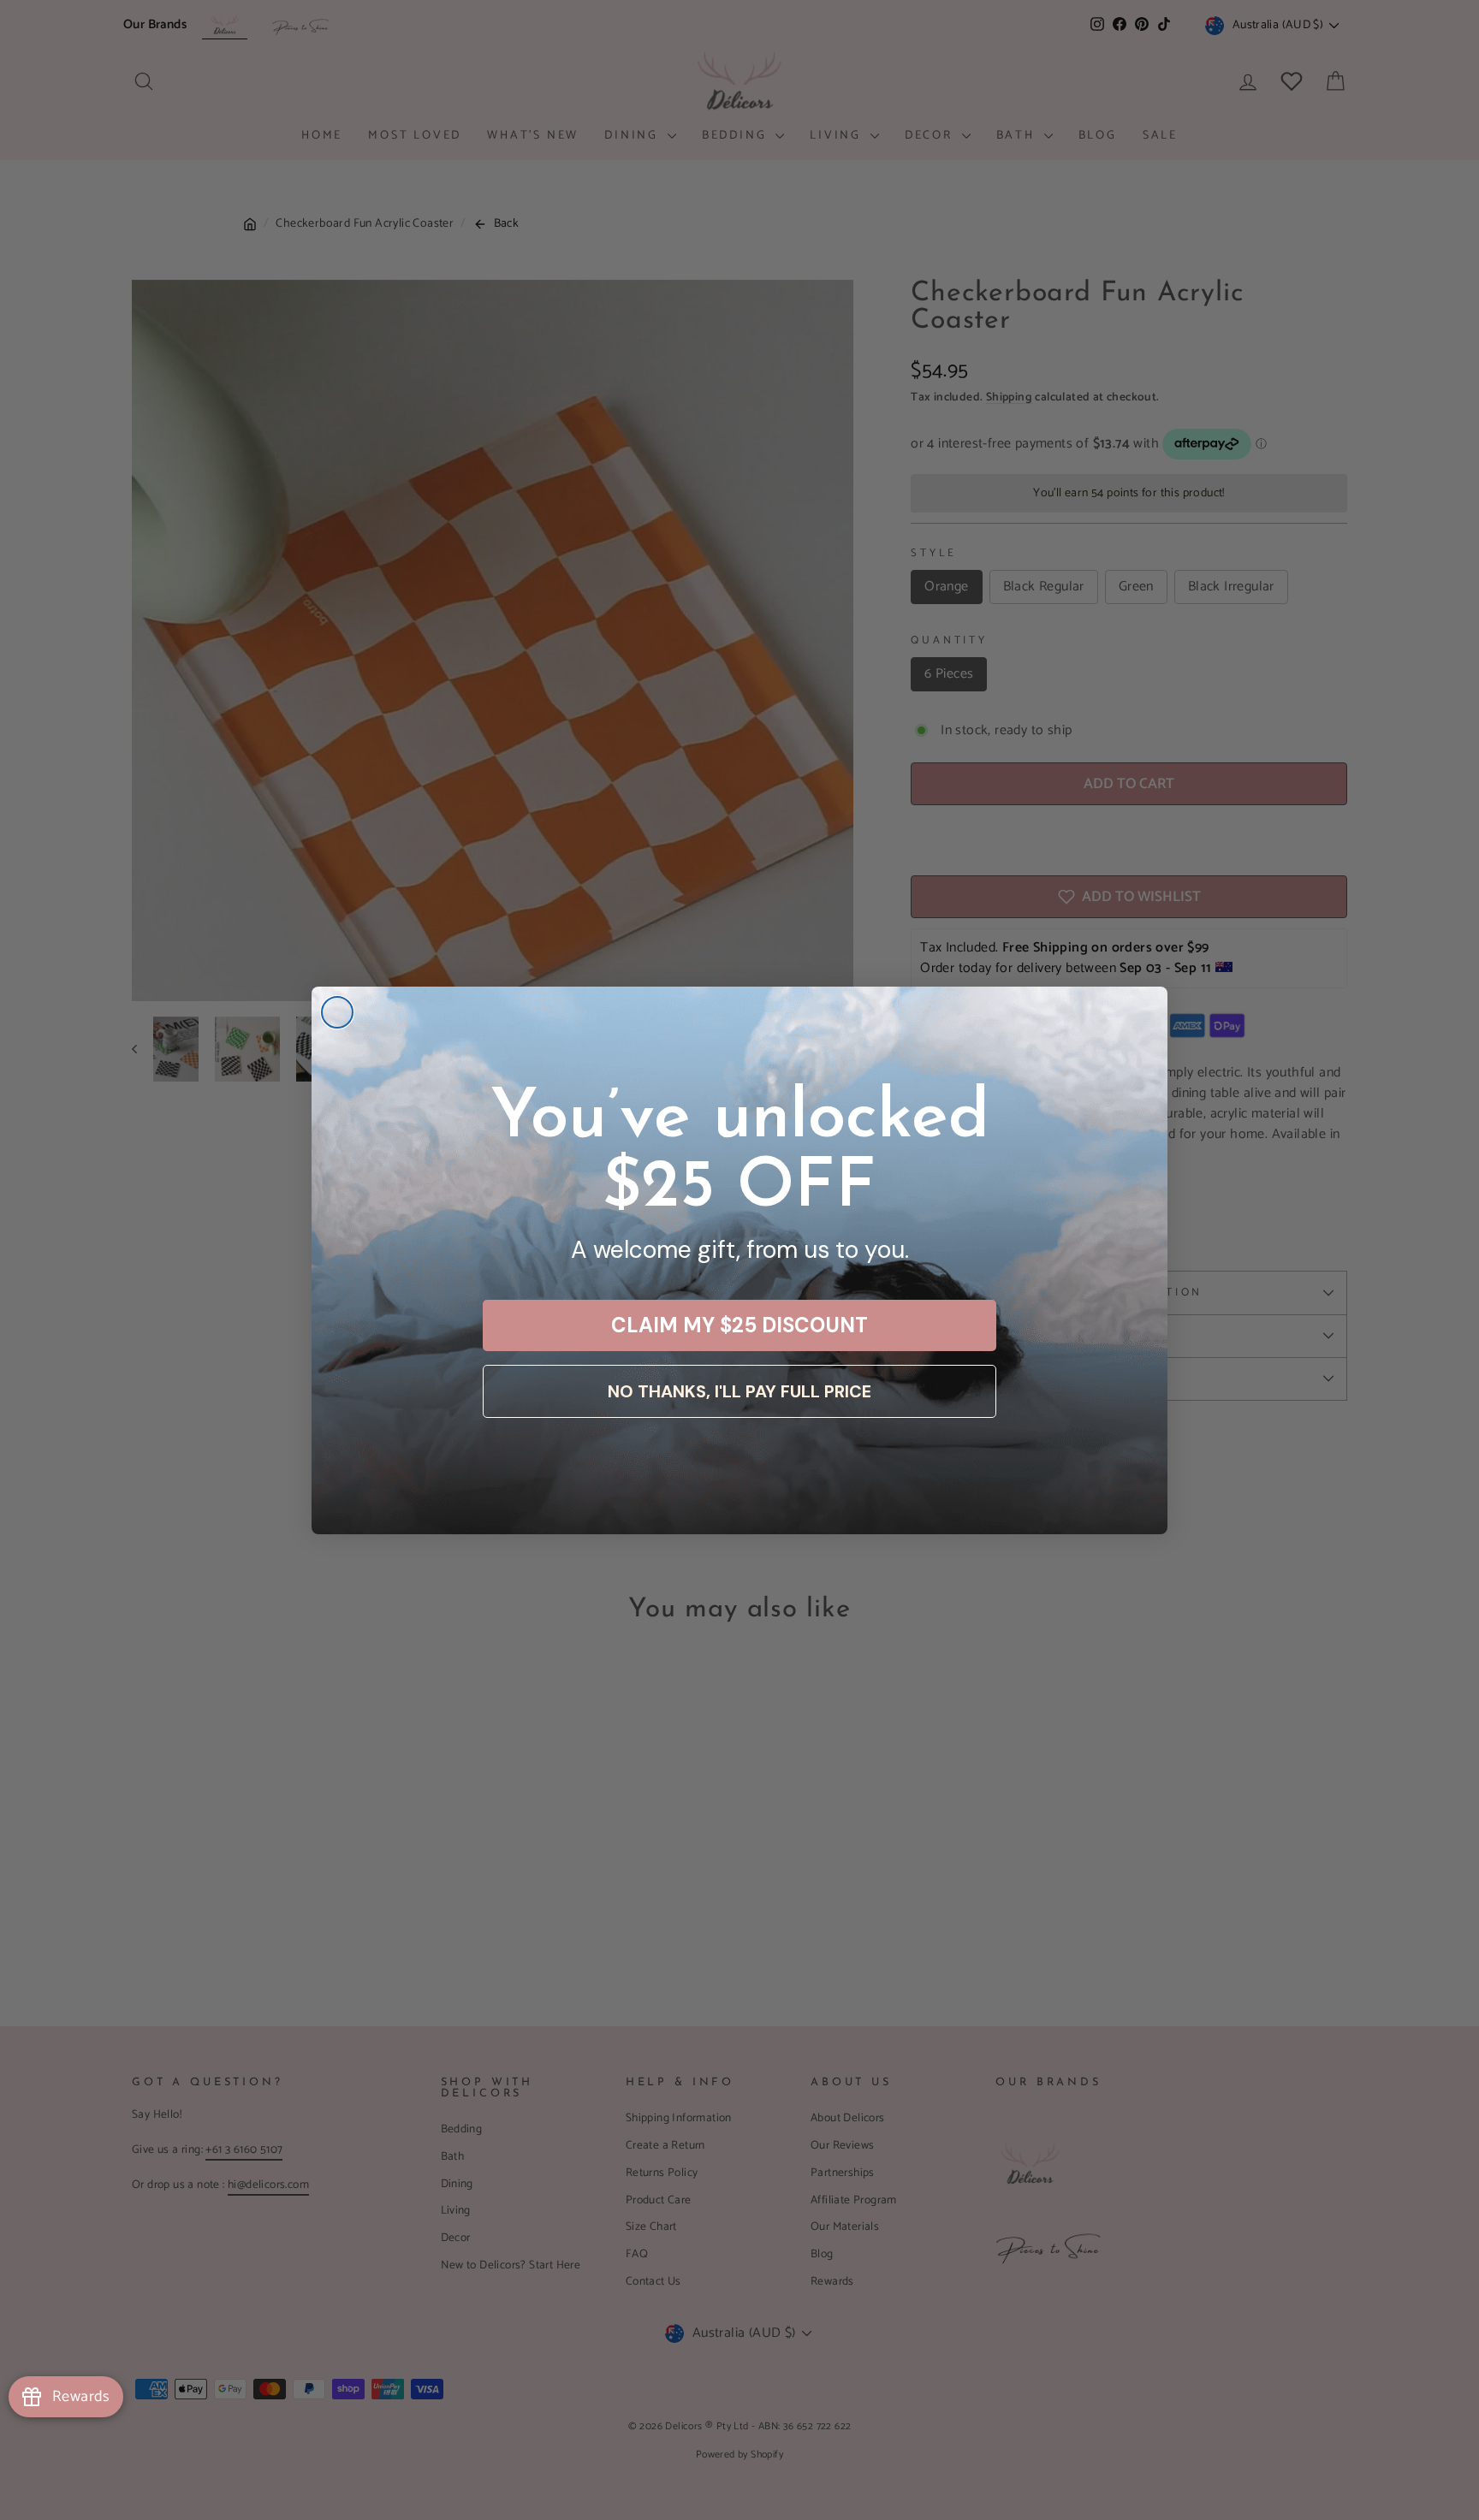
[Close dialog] (337, 1012)
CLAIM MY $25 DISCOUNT (739, 1325)
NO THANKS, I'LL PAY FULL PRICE (739, 1391)
